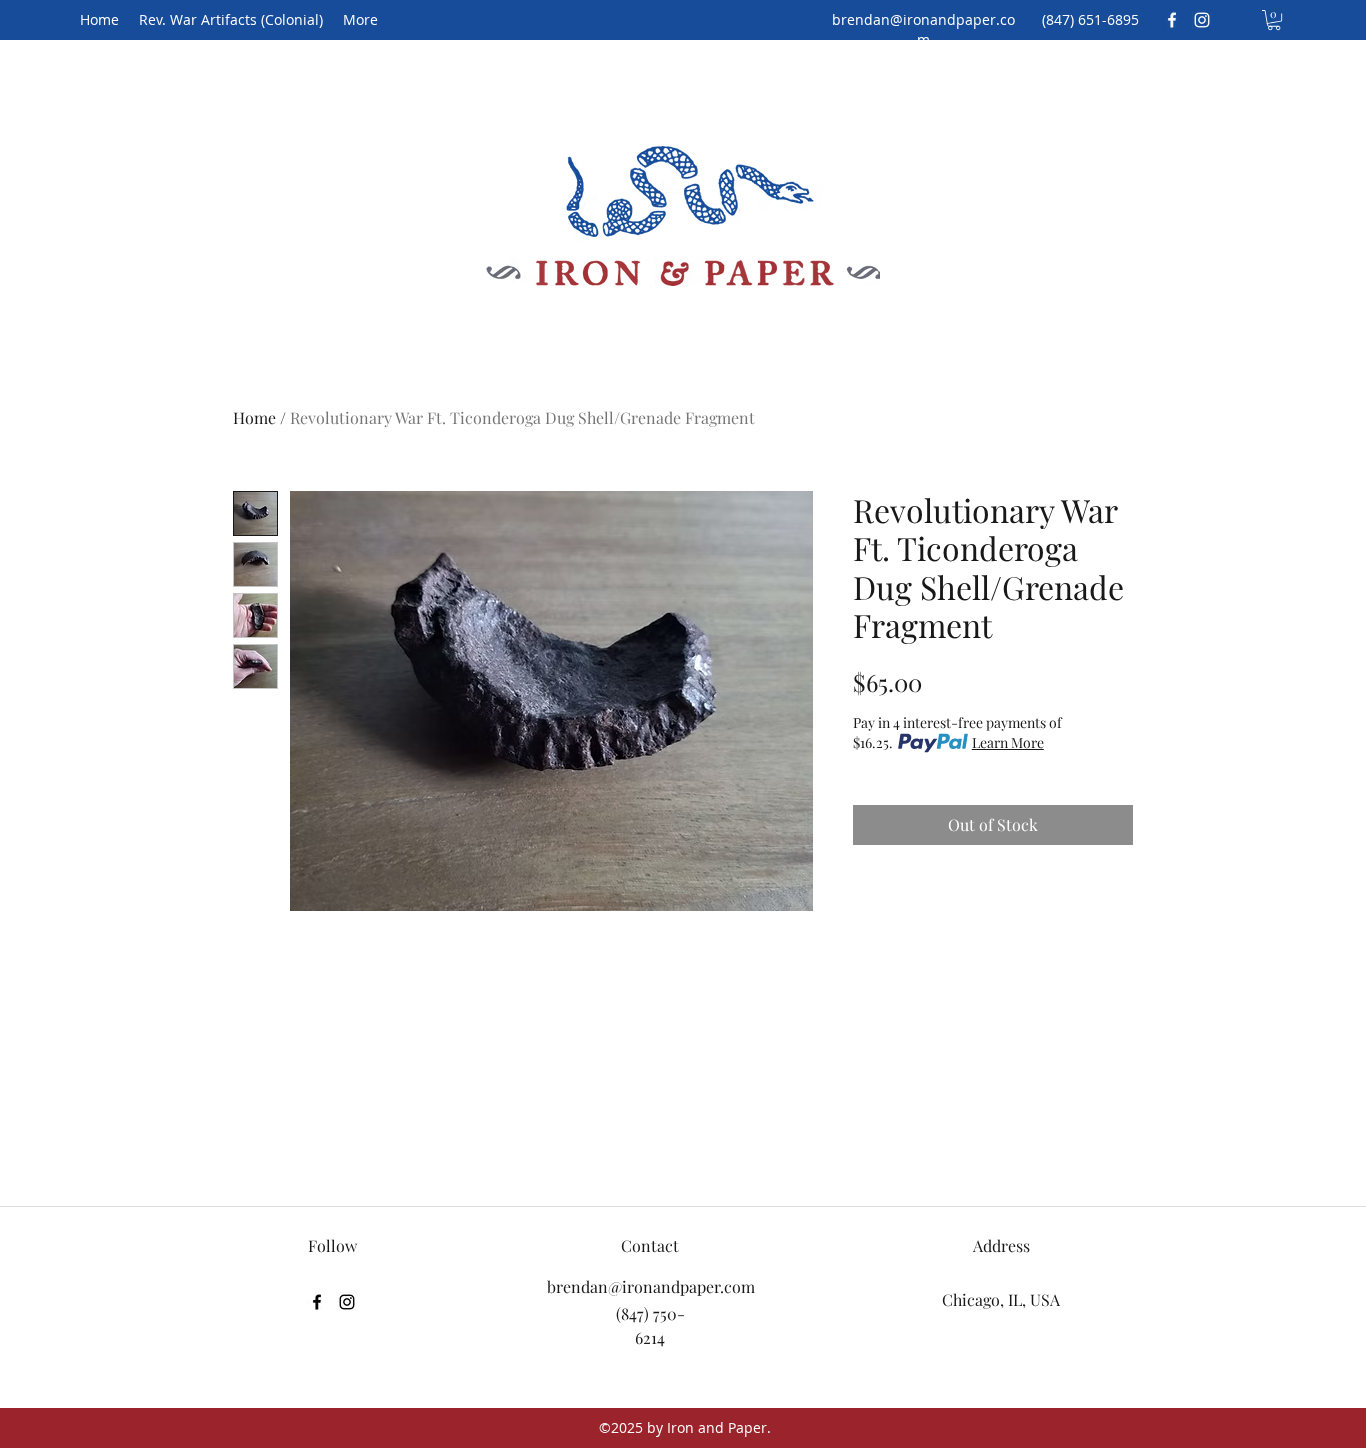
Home (254, 417)
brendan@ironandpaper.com (923, 29)
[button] (1274, 20)
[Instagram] (1202, 20)
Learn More (1008, 742)
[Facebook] (1172, 20)
